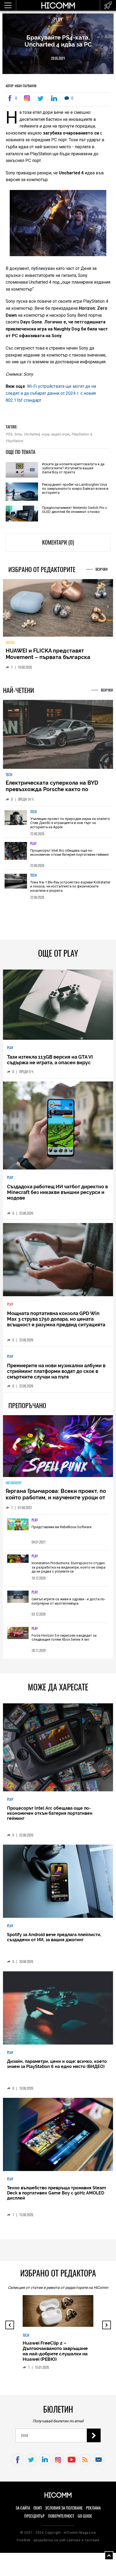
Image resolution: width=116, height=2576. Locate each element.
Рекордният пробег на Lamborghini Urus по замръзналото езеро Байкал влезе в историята (75, 489)
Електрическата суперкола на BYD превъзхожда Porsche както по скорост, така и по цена (52, 794)
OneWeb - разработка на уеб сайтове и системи (58, 2545)
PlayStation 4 (81, 434)
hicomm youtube (72, 2464)
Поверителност (61, 2520)
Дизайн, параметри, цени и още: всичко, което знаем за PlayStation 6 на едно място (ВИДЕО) (57, 2068)
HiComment (14, 1487)
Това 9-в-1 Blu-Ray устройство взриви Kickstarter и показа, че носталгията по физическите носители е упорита (70, 891)
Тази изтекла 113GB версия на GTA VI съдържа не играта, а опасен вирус (50, 1064)
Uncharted (32, 434)
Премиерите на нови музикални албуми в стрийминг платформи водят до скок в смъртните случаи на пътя (56, 1375)
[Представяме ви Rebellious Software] (18, 1529)
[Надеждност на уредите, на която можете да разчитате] (58, 610)
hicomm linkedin (45, 2464)
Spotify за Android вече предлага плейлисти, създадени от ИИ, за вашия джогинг (54, 1941)
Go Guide (85, 2520)
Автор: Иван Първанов (21, 86)
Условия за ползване (64, 2512)
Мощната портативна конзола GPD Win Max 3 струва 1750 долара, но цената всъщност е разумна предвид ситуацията (56, 1323)
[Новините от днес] (108, 5)
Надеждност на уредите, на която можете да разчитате (51, 658)
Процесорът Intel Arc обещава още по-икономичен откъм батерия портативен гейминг (70, 857)
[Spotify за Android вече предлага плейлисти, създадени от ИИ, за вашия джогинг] (58, 1886)
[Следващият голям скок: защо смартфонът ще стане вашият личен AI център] (60, 2323)
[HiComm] (58, 8)
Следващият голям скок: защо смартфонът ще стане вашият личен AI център (58, 2368)
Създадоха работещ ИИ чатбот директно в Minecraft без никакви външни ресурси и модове (57, 1197)
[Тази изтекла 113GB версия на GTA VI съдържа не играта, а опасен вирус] (58, 1009)
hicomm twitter (31, 2464)
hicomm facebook (18, 2464)
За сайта (23, 2512)
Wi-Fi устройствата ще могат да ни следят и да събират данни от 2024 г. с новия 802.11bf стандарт (51, 393)
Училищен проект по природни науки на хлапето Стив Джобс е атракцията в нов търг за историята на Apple (70, 827)
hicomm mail (99, 2464)
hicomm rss (85, 2464)
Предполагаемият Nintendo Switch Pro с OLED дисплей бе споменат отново (75, 510)
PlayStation (14, 441)
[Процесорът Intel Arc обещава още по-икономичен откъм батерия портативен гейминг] (16, 857)
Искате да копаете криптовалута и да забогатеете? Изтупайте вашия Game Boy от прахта (73, 468)
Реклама (93, 2512)
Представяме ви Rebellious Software (62, 1531)
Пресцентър (34, 2520)
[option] (58, 826)
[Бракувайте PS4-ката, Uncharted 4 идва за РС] (28, 98)
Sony (18, 434)
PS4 (9, 434)
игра (45, 434)
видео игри (60, 434)
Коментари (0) (58, 542)
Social (10, 647)
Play (58, 20)
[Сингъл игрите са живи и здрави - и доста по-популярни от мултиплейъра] (18, 1601)
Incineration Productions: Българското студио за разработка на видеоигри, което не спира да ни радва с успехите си (69, 1571)
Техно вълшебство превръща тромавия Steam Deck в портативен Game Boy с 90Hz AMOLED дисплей (57, 2197)
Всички (102, 569)
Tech (9, 779)
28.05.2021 (58, 58)
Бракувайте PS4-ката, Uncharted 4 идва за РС (58, 41)
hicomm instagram (58, 2464)
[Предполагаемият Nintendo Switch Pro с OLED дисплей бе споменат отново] (22, 514)
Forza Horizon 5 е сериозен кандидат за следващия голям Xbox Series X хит (64, 1642)
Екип (38, 2512)
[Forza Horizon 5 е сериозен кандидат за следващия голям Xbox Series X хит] (18, 1638)
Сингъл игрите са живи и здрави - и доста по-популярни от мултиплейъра (69, 1606)
